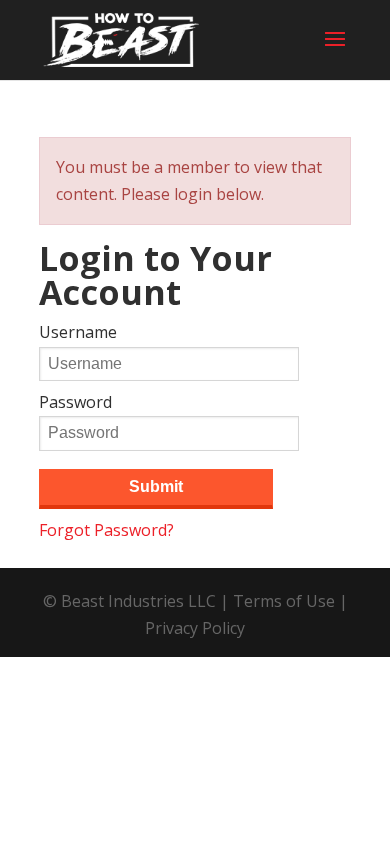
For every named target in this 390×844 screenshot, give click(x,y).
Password (75, 402)
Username (78, 332)
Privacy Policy (195, 628)
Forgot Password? (106, 530)
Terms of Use (284, 601)
